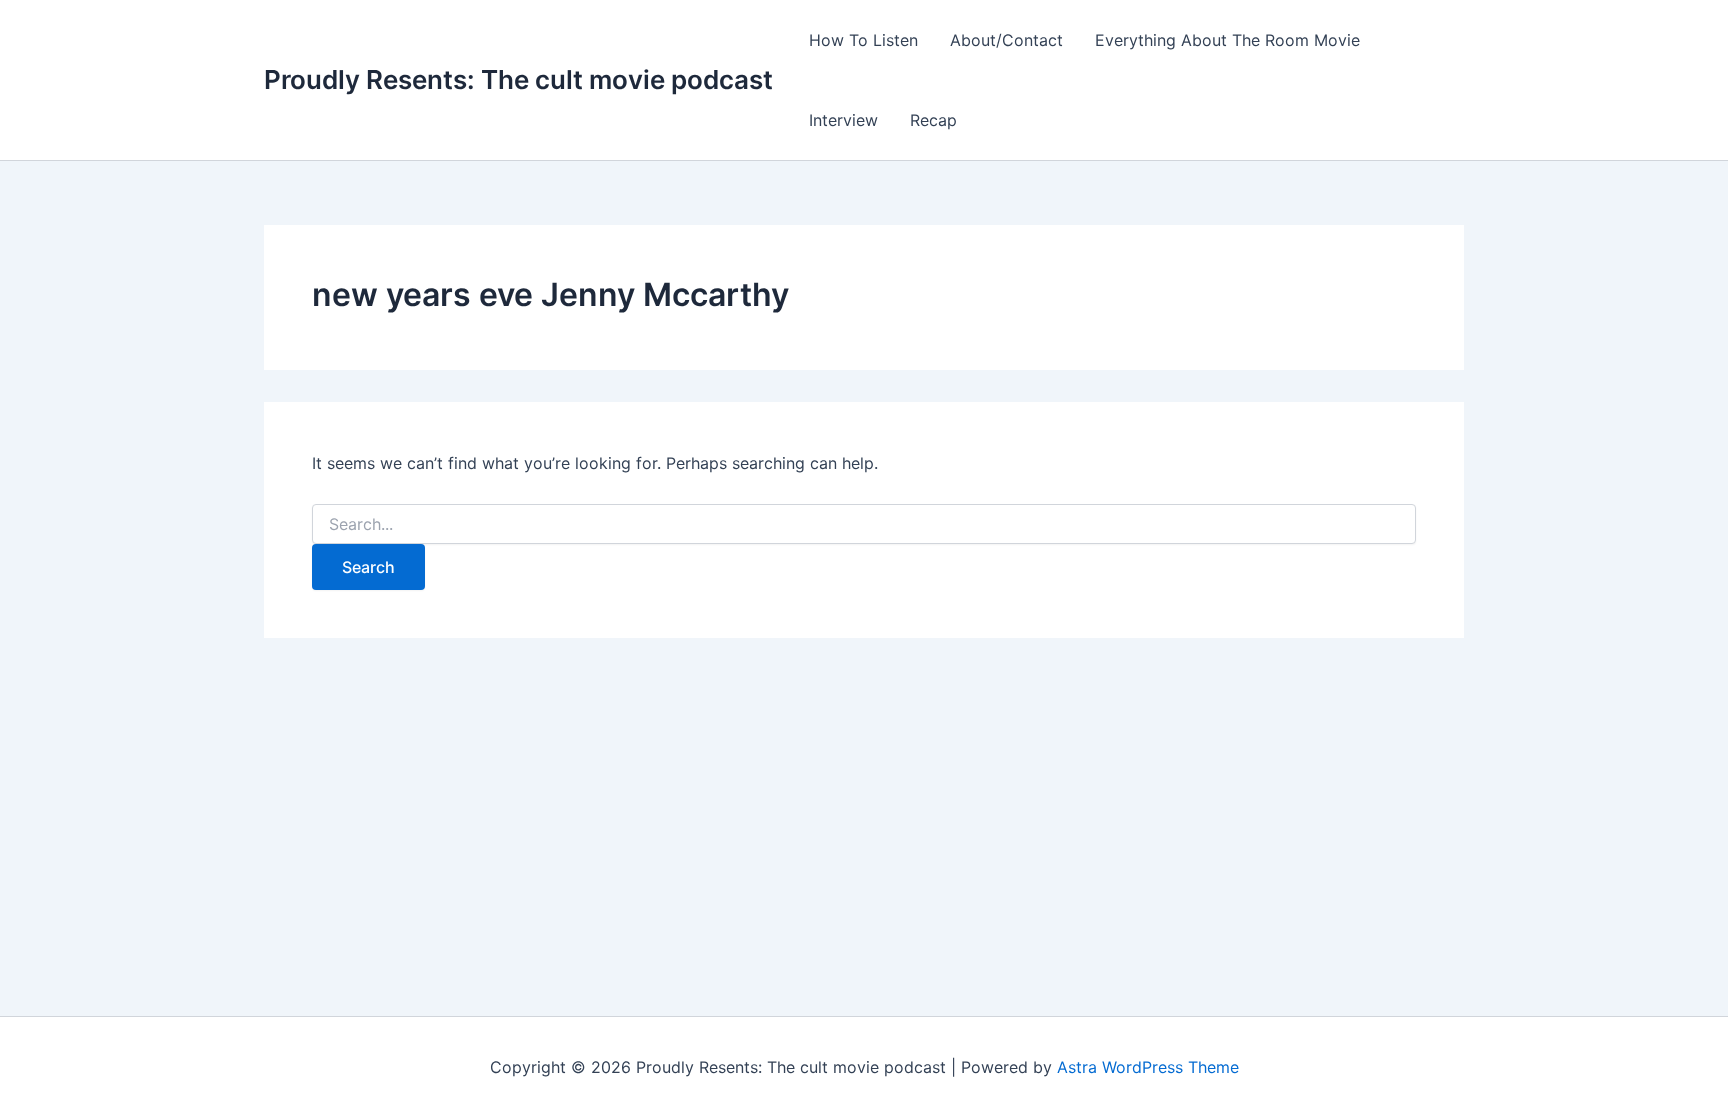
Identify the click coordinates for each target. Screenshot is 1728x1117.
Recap (933, 120)
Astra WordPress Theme (1148, 1067)
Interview (843, 120)
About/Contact (1006, 40)
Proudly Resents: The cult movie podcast (518, 79)
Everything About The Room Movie (1227, 40)
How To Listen (863, 40)
